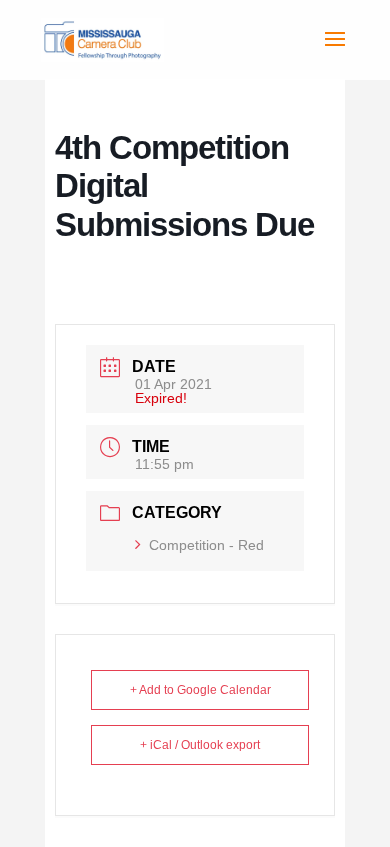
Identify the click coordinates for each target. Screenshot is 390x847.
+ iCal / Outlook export (200, 745)
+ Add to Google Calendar (200, 690)
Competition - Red (206, 545)
